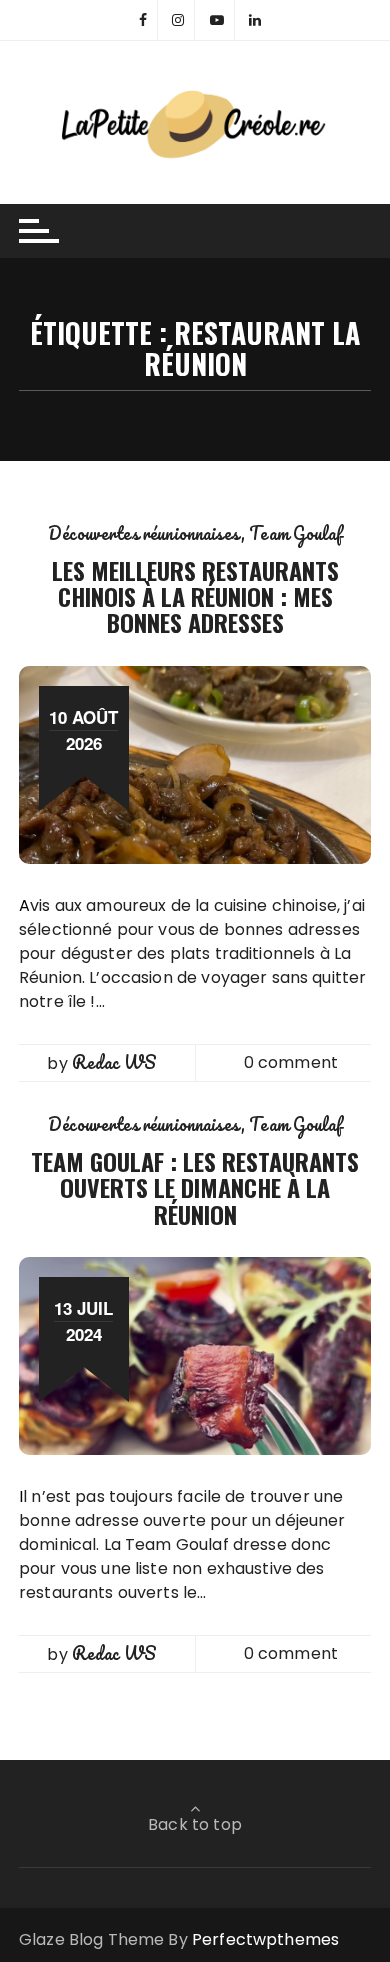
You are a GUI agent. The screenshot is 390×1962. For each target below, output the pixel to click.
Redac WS (114, 1062)
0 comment (291, 1062)
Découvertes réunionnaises (144, 533)
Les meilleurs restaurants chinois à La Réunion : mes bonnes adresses (195, 596)
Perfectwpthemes (265, 1939)
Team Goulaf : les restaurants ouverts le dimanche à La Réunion (195, 1187)
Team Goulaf (295, 533)
